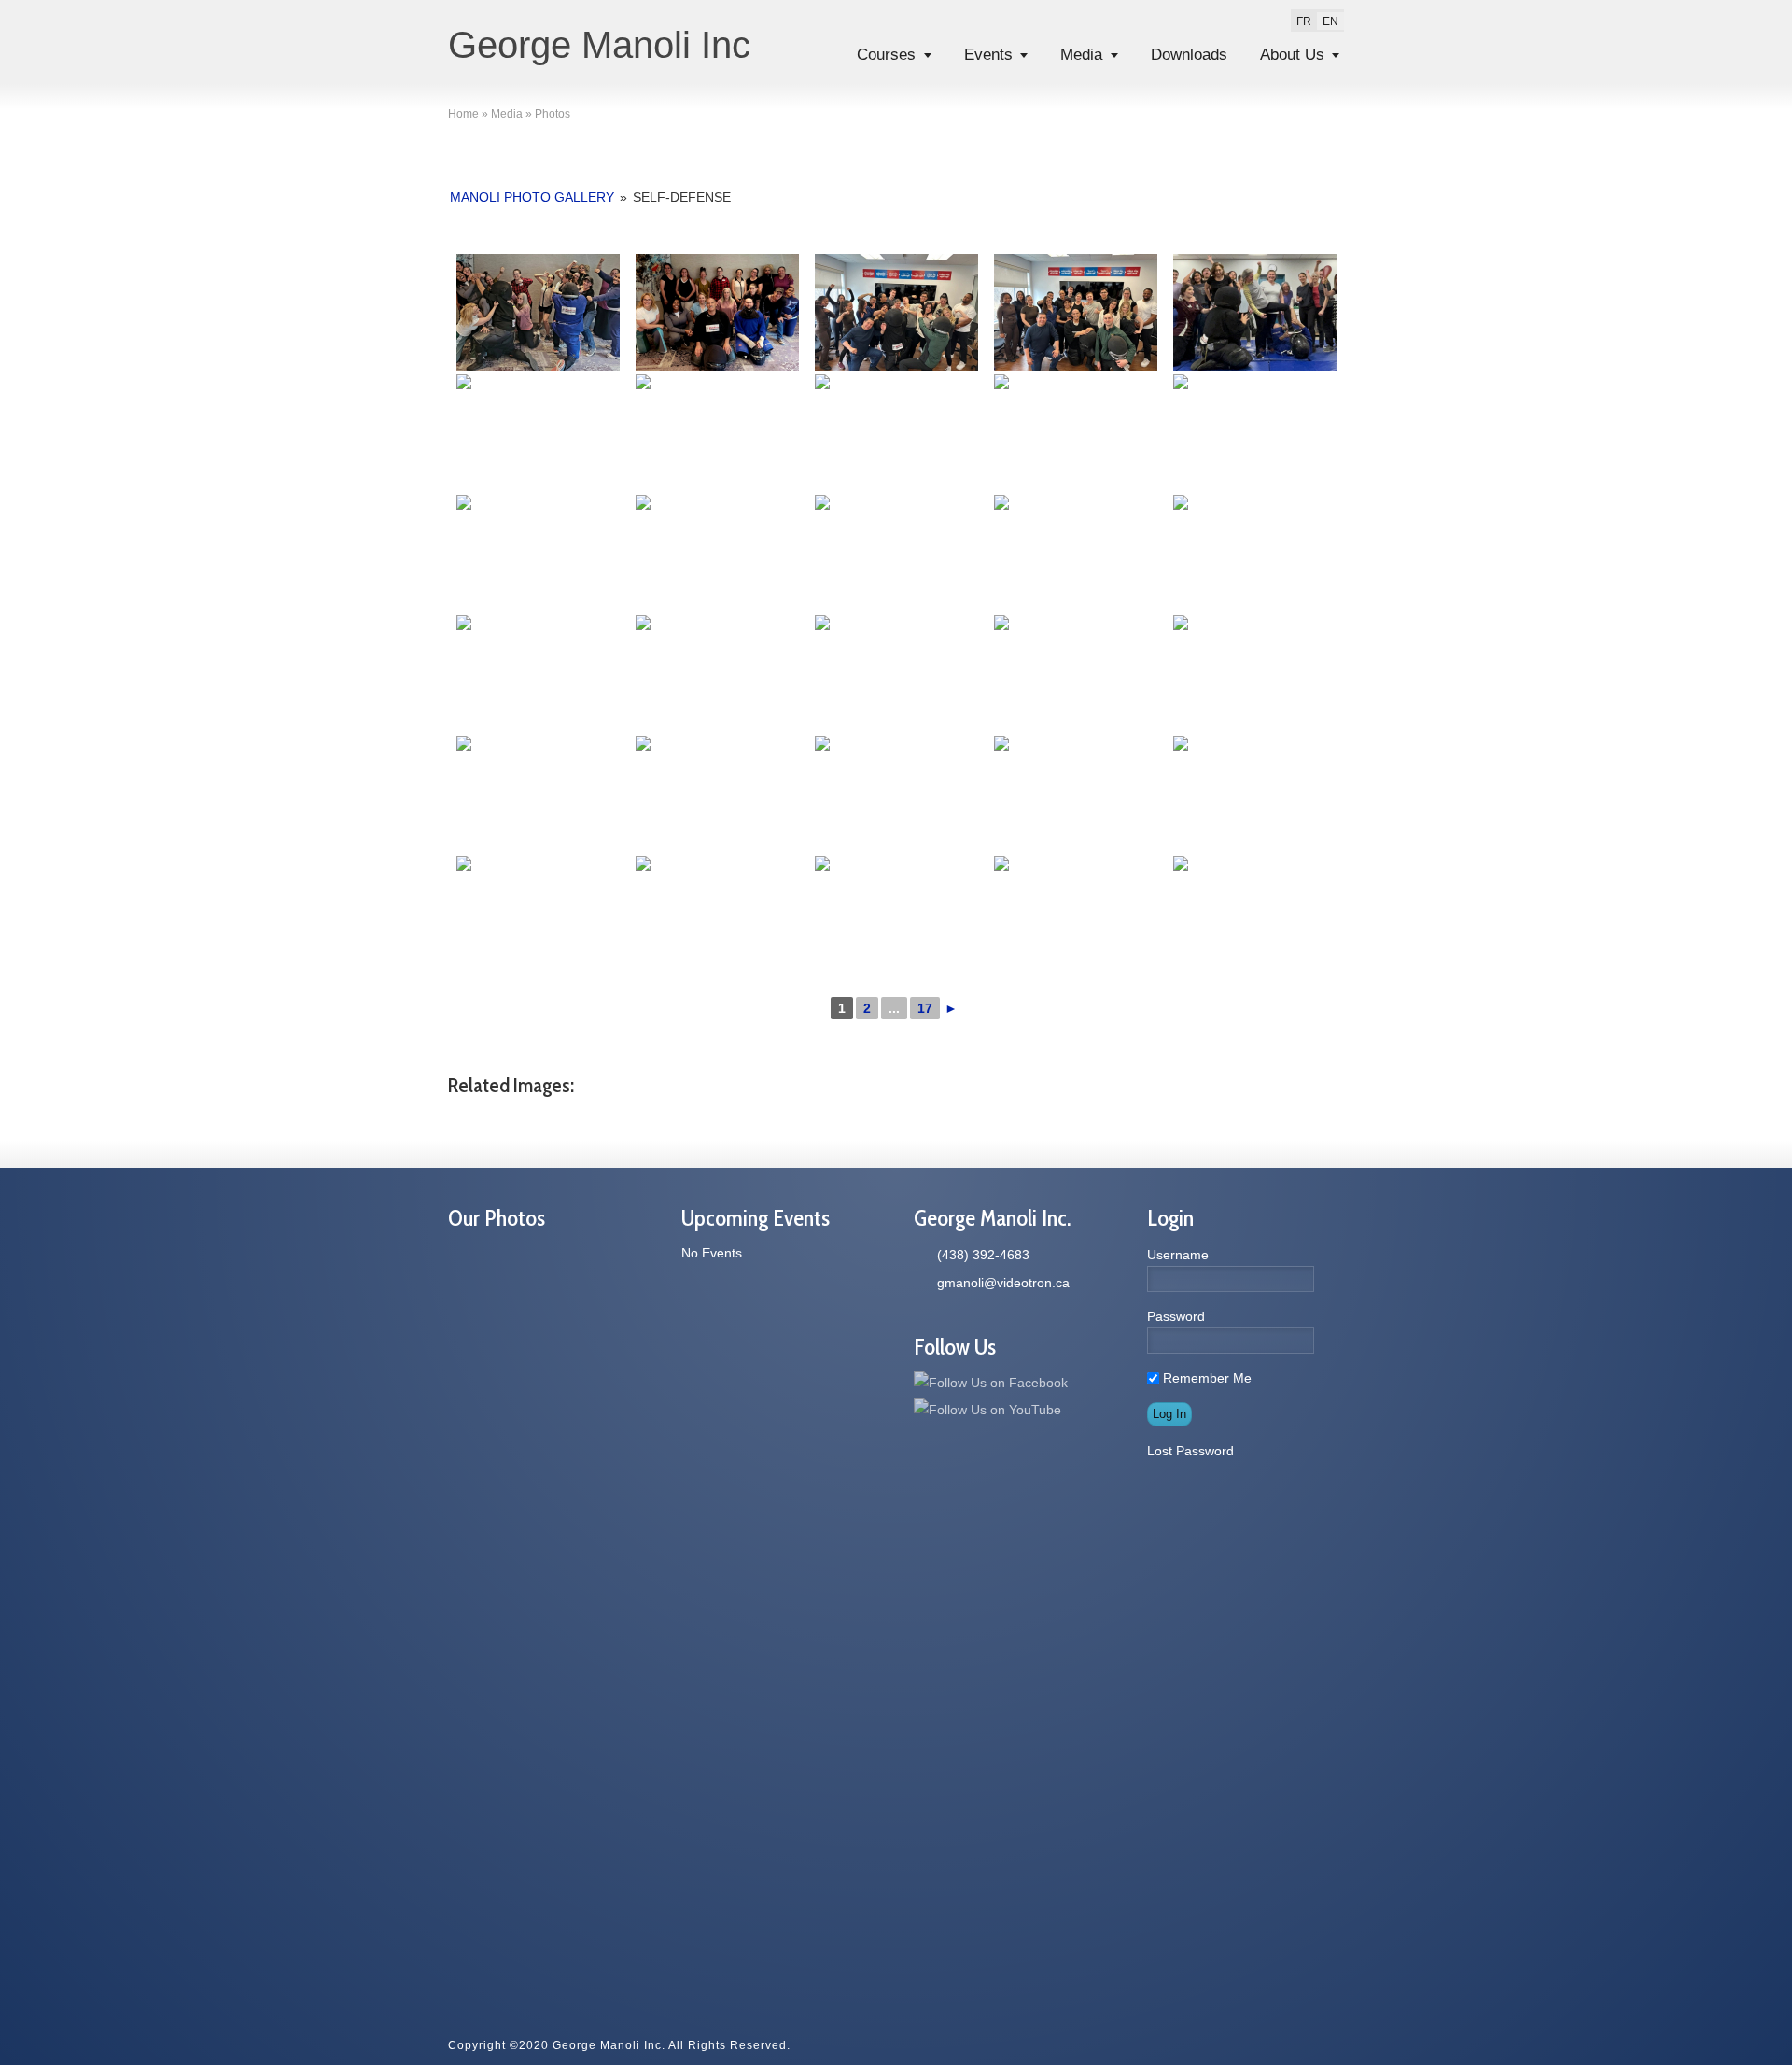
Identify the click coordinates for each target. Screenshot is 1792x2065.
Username (1178, 1255)
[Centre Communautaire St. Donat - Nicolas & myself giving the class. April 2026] (1254, 312)
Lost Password (1190, 1451)
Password (1176, 1316)
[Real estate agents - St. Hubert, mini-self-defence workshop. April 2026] (896, 312)
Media (1081, 55)
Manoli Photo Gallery (532, 197)
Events (988, 55)
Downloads (1189, 55)
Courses (886, 55)
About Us (1292, 55)
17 (925, 1008)
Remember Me (1205, 1378)
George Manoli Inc (599, 45)
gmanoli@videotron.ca (1003, 1283)
